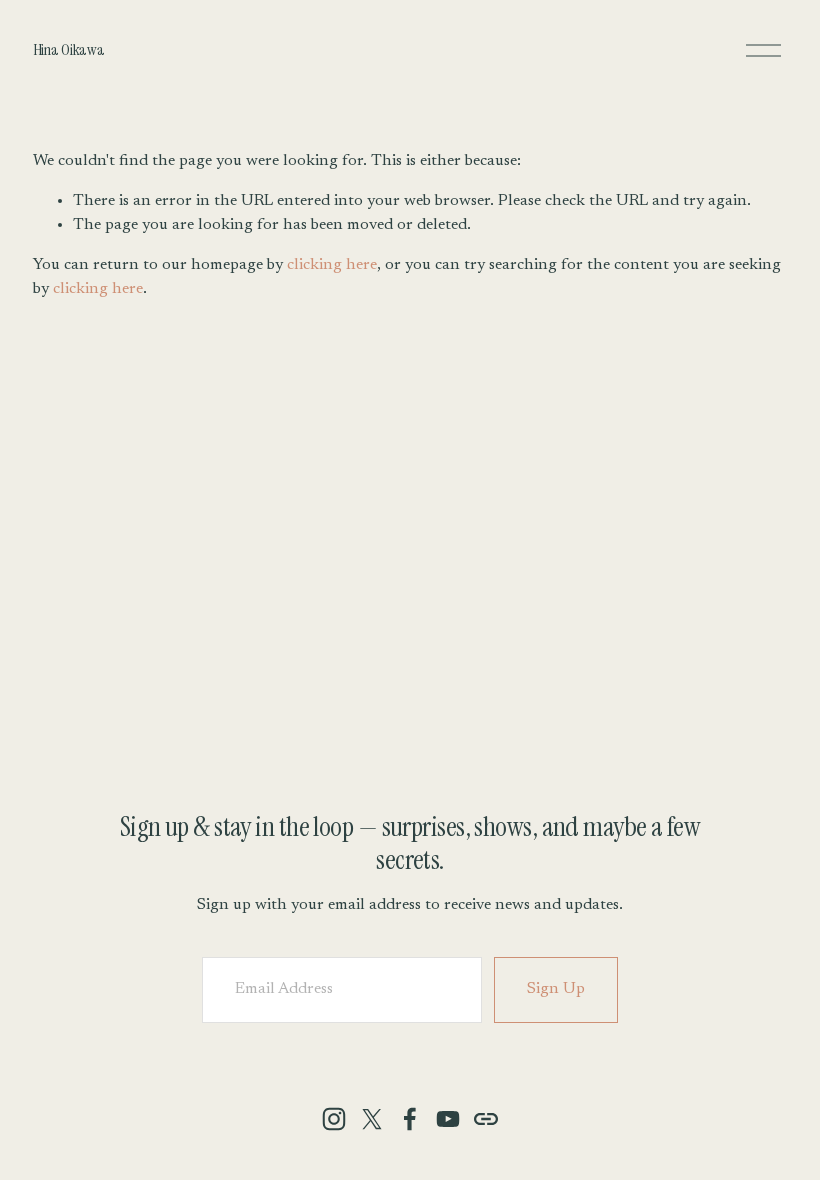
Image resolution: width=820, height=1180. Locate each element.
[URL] (486, 1119)
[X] (372, 1119)
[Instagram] (334, 1119)
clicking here (332, 265)
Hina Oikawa (68, 49)
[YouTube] (448, 1119)
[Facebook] (410, 1119)
